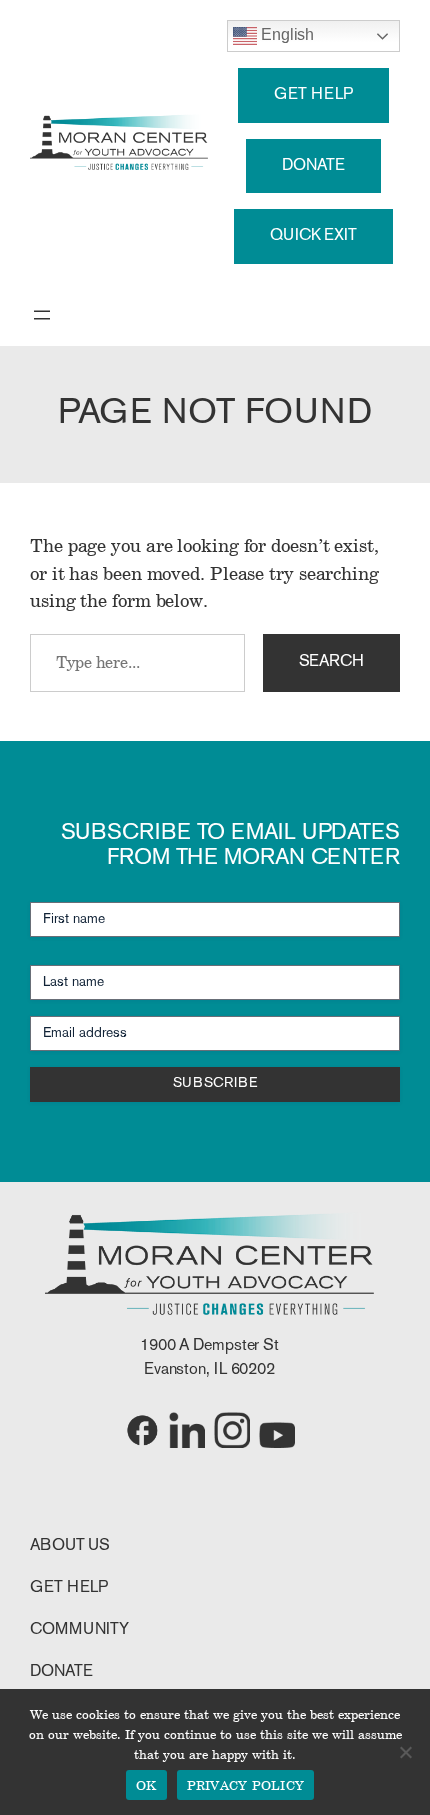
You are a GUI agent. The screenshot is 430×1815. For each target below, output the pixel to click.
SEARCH (331, 662)
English (285, 34)
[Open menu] (42, 315)
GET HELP (313, 95)
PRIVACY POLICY (246, 1785)
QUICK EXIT (313, 236)
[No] (405, 1752)
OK (146, 1785)
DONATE (313, 166)
